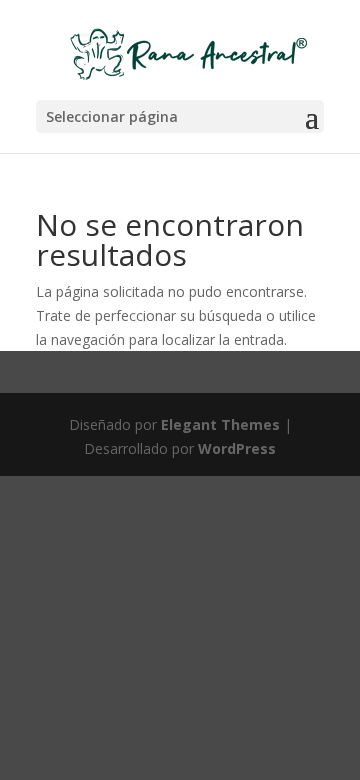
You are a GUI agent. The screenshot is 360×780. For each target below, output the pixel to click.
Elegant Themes (220, 424)
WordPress (237, 448)
